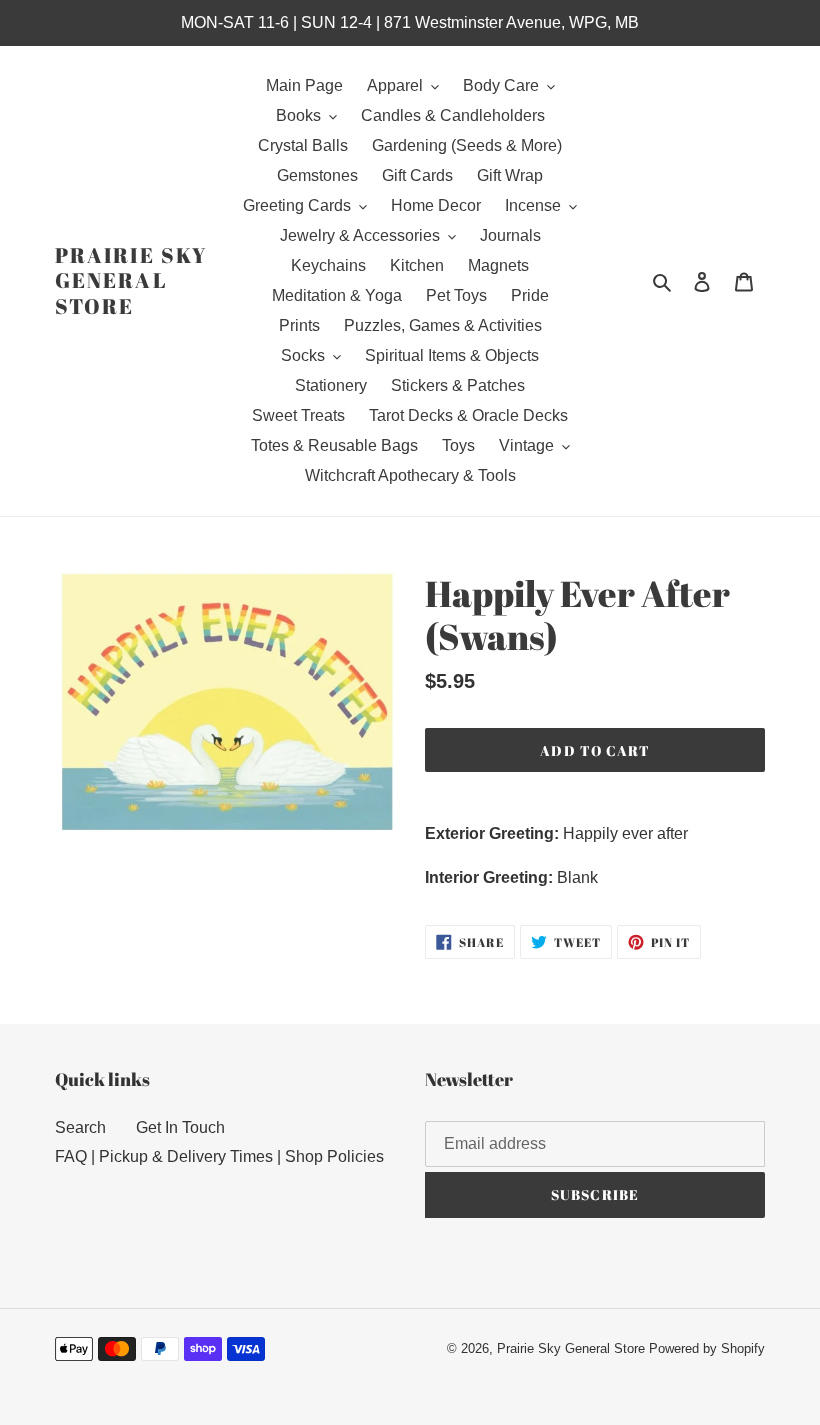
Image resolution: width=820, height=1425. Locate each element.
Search (80, 1127)
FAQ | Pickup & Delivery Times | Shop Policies (219, 1156)
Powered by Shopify (707, 1348)
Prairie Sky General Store (131, 281)
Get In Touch (180, 1127)
